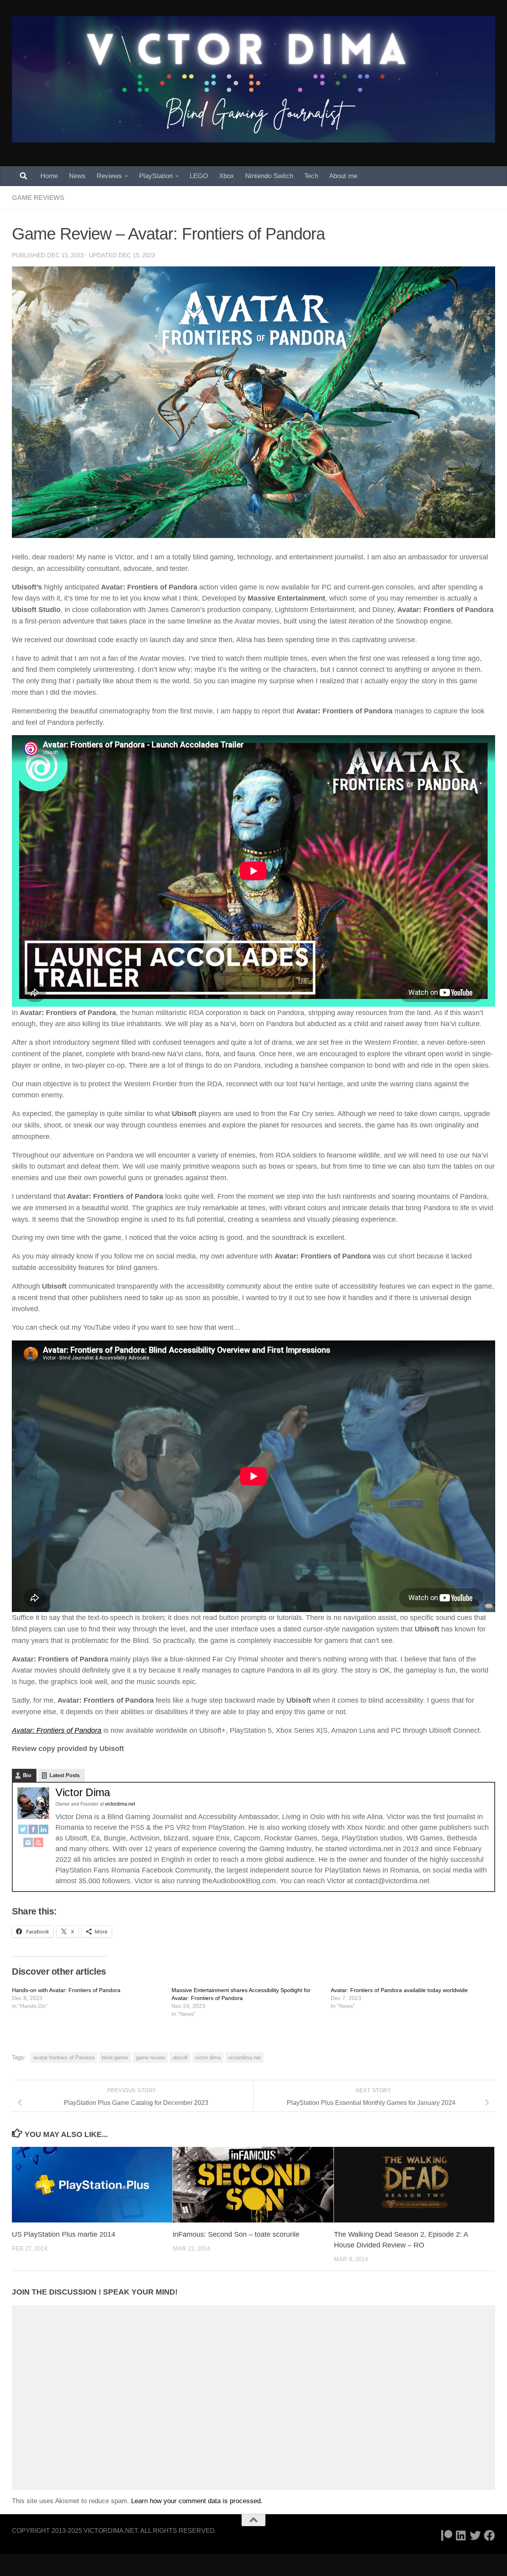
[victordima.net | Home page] (253, 79)
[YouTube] (38, 1844)
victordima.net (244, 2058)
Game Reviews (38, 198)
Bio (27, 1775)
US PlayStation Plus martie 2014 (64, 2234)
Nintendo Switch (269, 176)
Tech (311, 176)
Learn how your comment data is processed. (197, 2501)
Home (49, 176)
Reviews (109, 176)
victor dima (208, 2058)
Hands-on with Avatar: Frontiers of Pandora (66, 1990)
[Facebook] (33, 1831)
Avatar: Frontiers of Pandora (57, 1730)
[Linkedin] (461, 2536)
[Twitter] (23, 1831)
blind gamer (115, 2058)
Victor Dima (83, 1793)
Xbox (227, 176)
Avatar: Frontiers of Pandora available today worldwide (399, 1990)
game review (150, 2058)
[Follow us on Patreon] (447, 2536)
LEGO (199, 176)
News (77, 176)
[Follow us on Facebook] (490, 2536)
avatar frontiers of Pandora (64, 2058)
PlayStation (156, 176)
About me (343, 176)
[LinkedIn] (44, 1831)
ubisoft (180, 2058)
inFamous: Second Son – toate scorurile (236, 2234)
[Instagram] (28, 1844)
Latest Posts (65, 1775)
